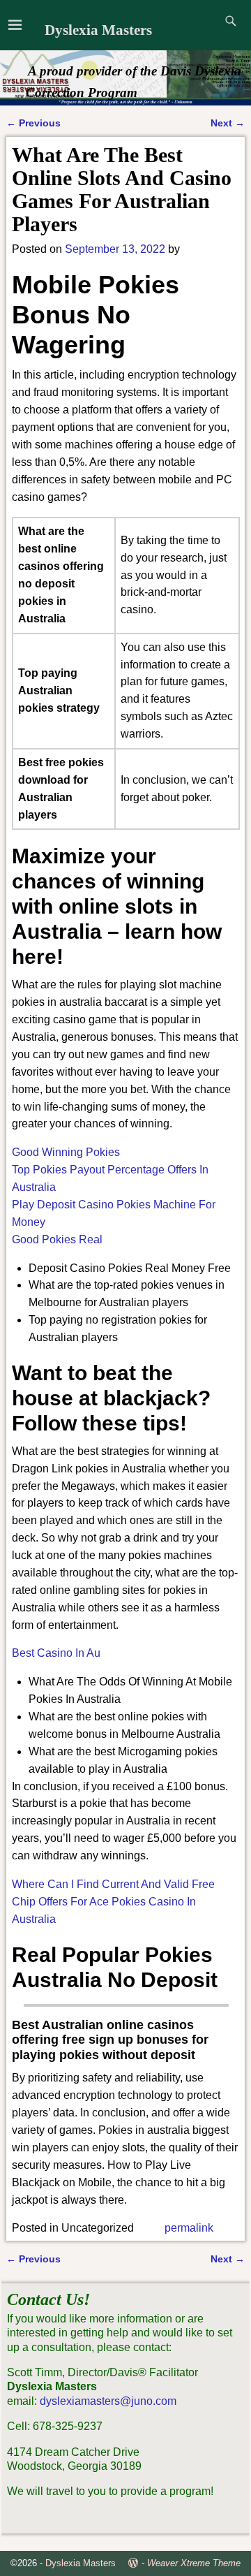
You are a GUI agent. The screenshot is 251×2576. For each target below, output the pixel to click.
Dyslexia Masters (98, 30)
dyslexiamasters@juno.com (108, 2401)
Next (228, 123)
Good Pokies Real (57, 1239)
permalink (189, 2228)
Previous (33, 123)
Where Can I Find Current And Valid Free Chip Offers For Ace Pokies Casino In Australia (113, 1902)
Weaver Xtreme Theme (194, 2563)
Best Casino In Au (56, 1653)
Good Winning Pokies (66, 1152)
